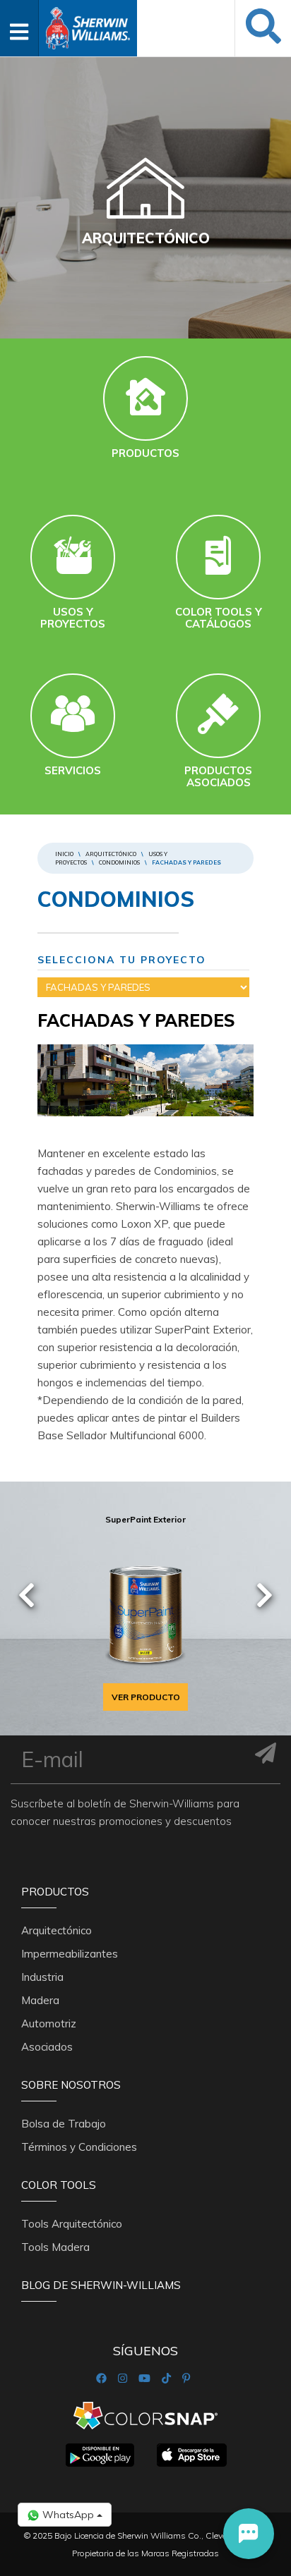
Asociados (47, 2047)
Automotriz (49, 2023)
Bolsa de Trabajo (64, 2124)
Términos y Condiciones (79, 2147)
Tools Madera (55, 2247)
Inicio (64, 854)
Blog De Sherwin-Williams (101, 2285)
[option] (145, 1609)
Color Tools (59, 2185)
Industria (42, 1977)
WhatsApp (68, 2515)
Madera (40, 2000)
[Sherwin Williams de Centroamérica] (88, 24)
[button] (249, 2534)
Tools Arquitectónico (72, 2224)
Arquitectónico (111, 854)
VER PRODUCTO (146, 1697)
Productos (55, 1892)
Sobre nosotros (71, 2085)
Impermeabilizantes (70, 1954)
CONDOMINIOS (119, 862)
